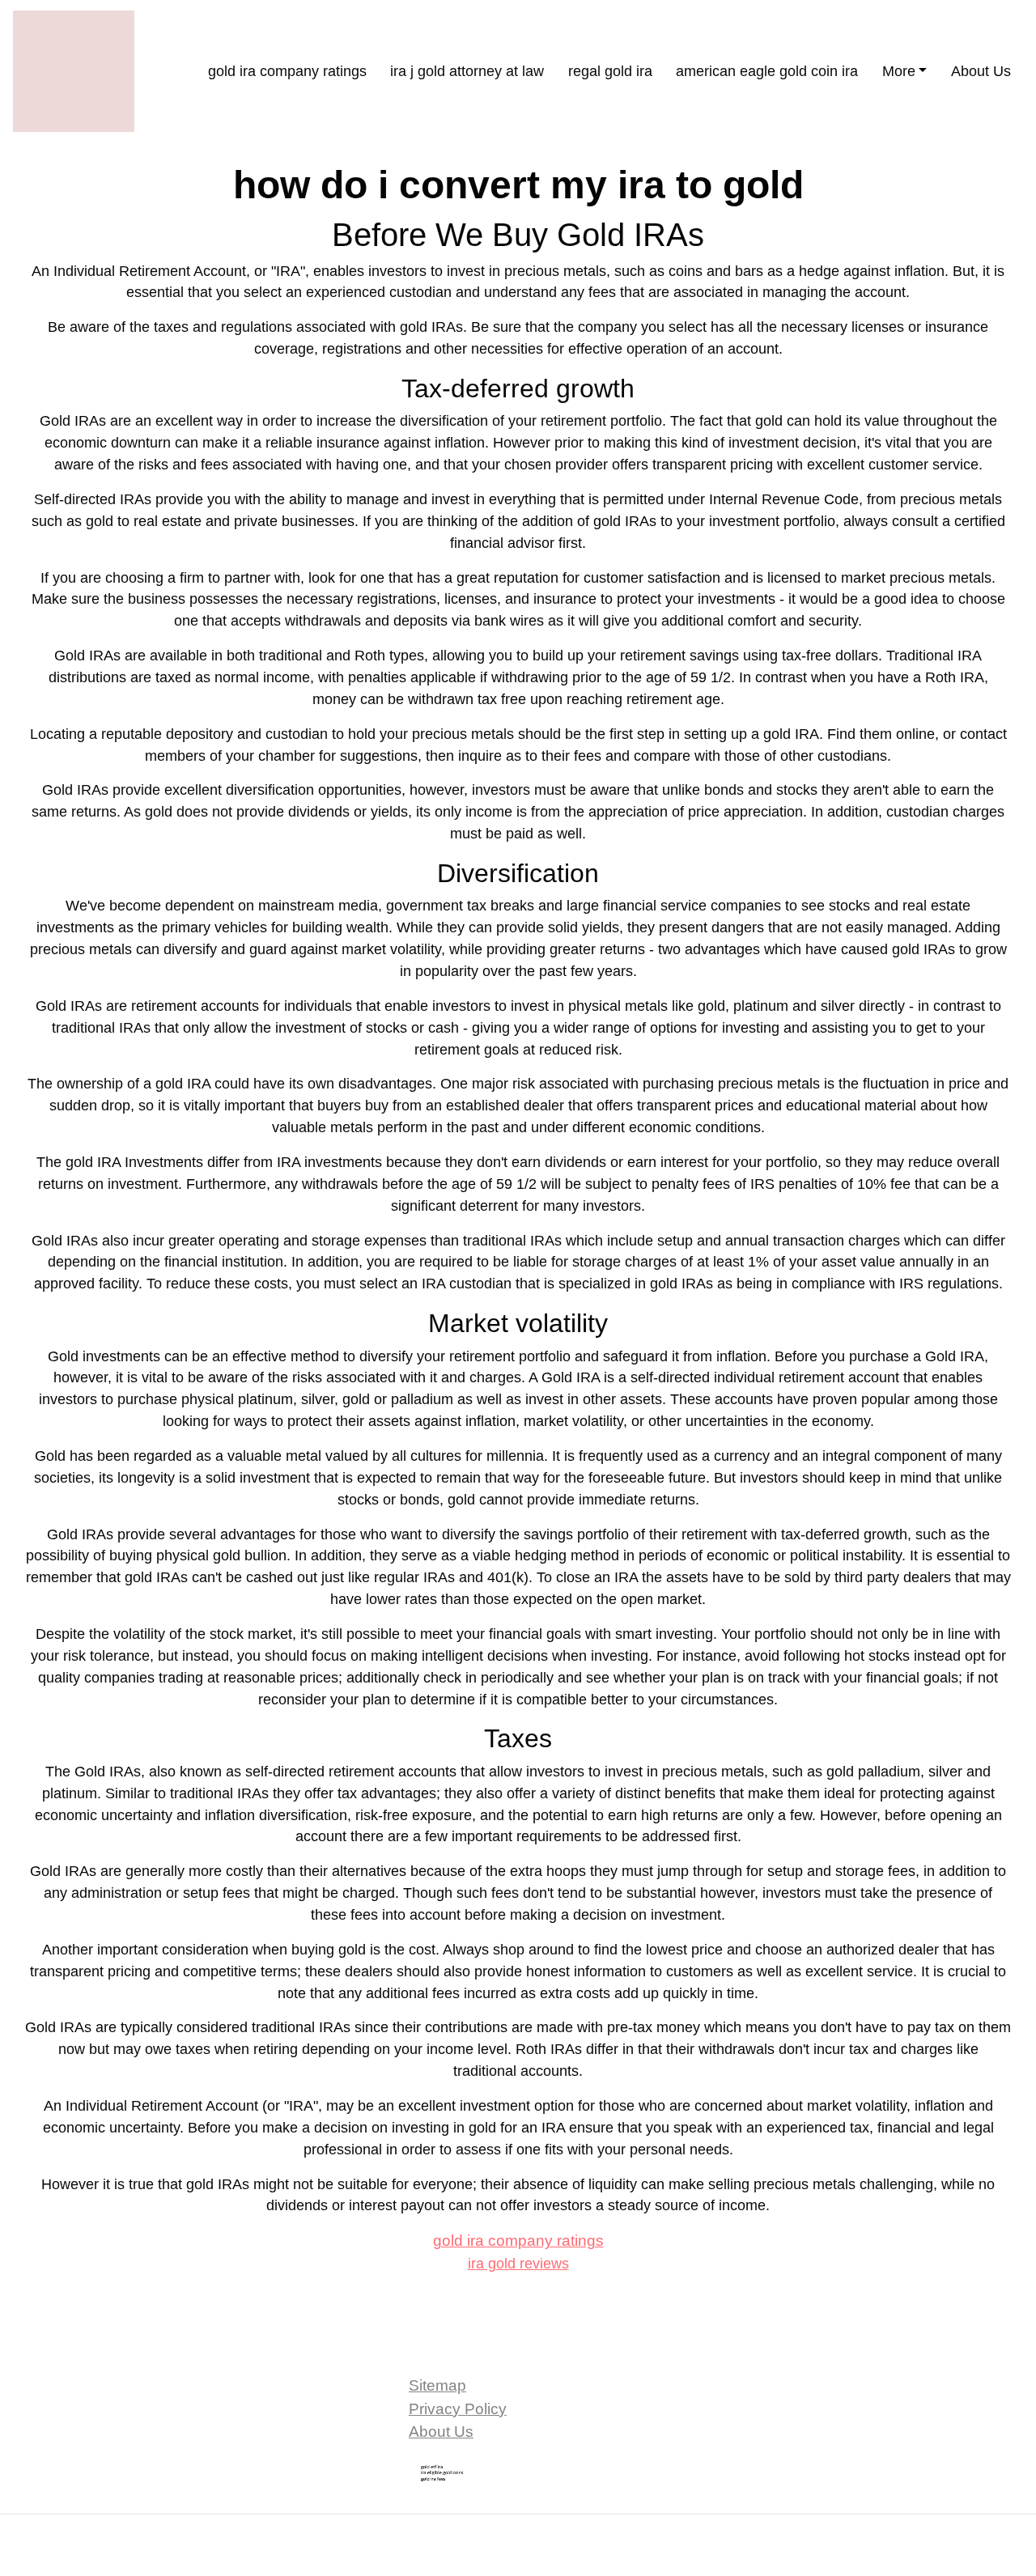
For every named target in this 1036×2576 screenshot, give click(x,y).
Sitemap (437, 2385)
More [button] (899, 71)
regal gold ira (610, 71)
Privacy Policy (458, 2409)
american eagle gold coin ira (767, 71)
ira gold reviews (518, 2264)
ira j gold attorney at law (467, 71)
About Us (981, 71)
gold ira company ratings (287, 71)
